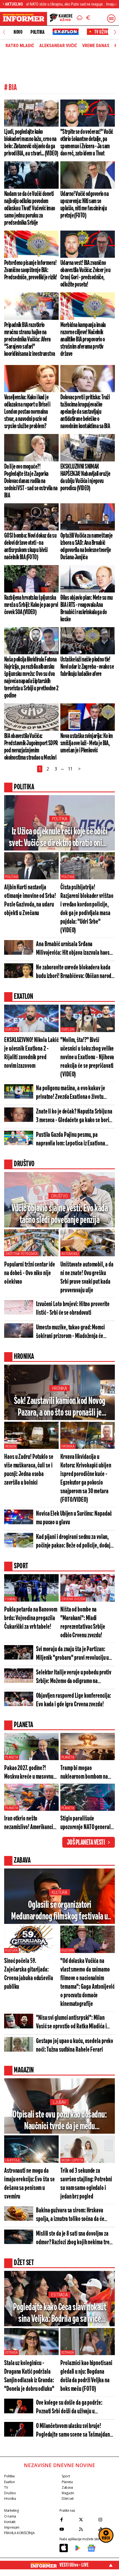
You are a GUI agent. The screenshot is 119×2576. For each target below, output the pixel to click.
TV (6, 2487)
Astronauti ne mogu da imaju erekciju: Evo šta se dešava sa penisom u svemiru (29, 2184)
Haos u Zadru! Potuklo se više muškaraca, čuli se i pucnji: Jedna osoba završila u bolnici (29, 1470)
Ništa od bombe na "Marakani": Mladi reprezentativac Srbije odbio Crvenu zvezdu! (83, 1623)
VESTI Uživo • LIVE (74, 2565)
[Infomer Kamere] (61, 19)
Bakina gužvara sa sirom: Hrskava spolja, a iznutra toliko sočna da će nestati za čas (70, 2215)
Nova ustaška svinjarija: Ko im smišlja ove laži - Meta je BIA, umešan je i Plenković (87, 743)
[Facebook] (68, 2519)
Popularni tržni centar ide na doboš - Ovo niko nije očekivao (29, 1273)
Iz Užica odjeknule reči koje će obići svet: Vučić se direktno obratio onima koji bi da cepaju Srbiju (60, 838)
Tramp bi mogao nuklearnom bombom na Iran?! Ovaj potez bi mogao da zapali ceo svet (86, 1773)
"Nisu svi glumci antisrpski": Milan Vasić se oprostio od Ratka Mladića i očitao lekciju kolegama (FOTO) (71, 2023)
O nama (10, 2516)
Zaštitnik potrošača (21, 1254)
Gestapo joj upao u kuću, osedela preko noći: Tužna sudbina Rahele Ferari (75, 2046)
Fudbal (11, 1599)
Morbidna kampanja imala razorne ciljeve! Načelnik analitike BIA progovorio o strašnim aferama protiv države (83, 339)
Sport (66, 2476)
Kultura (59, 1892)
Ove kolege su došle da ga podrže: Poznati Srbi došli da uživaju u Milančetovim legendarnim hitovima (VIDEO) (72, 2408)
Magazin (68, 2493)
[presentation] (4, 32)
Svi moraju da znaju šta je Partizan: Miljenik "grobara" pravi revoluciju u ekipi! (72, 1654)
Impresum (12, 2527)
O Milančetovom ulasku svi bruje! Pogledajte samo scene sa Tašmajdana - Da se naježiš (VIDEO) (74, 2431)
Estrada (59, 2295)
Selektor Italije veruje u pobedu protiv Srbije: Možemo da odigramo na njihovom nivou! (74, 1677)
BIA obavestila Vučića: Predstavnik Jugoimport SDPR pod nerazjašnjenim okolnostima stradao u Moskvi (31, 747)
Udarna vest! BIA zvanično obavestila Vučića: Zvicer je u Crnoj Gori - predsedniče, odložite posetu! (86, 274)
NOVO (18, 32)
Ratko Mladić (20, 46)
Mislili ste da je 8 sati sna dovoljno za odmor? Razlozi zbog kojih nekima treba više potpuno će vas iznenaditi (75, 2239)
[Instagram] (107, 2519)
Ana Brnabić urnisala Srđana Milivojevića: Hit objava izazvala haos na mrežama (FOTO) (73, 949)
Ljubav (59, 2102)
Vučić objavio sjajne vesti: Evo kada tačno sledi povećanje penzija (59, 1214)
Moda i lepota (72, 2160)
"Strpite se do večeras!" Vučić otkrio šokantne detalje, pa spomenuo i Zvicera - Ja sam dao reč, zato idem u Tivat (87, 143)
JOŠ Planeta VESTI (86, 1843)
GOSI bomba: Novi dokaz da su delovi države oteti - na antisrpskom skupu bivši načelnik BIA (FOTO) (30, 547)
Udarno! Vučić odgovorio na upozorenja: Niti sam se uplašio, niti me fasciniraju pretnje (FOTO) (84, 205)
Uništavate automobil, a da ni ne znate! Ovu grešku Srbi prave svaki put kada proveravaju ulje (87, 1278)
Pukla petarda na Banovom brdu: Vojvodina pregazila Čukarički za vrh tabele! (31, 1618)
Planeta (12, 1757)
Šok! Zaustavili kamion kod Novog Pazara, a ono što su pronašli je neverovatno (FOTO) (60, 1407)
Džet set (68, 2499)
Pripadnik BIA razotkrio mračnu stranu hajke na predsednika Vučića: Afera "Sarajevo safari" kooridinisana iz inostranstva (29, 339)
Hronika (59, 1388)
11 (70, 769)
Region (11, 1446)
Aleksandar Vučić (58, 46)
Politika (37, 32)
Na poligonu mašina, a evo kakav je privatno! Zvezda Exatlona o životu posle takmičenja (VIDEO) (71, 1093)
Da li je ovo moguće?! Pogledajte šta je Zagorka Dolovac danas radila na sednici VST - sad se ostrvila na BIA (31, 481)
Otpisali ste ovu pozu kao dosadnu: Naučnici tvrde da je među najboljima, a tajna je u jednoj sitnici (60, 2121)
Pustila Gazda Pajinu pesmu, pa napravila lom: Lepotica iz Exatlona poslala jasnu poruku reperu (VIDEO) (72, 1140)
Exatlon (12, 1030)
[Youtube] (68, 2529)
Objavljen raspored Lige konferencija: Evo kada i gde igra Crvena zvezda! (73, 1700)
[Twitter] (87, 2519)
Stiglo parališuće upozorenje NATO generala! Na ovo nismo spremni (87, 1823)
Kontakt (10, 2522)
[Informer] (80, 19)
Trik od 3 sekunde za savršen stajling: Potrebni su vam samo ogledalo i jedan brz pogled (86, 2184)
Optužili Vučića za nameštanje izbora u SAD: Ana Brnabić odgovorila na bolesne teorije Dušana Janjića (86, 547)
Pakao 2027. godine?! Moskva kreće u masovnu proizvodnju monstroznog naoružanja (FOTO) (29, 1773)
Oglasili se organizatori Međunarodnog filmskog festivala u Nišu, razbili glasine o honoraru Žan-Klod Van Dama (59, 1911)
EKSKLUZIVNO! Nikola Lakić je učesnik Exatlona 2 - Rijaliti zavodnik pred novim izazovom (31, 1053)
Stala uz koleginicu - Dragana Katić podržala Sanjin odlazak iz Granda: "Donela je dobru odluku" (29, 2376)
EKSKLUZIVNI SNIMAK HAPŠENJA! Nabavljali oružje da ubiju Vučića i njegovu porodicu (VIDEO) (85, 478)
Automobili (70, 1254)
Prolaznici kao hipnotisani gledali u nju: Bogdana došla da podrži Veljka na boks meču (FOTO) (86, 2376)
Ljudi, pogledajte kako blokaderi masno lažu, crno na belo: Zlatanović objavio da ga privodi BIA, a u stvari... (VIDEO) (31, 143)
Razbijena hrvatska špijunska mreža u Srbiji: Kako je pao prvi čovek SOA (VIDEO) (31, 605)
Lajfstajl (13, 2160)
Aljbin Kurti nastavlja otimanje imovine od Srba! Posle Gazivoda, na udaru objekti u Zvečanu (30, 900)
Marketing (11, 2510)
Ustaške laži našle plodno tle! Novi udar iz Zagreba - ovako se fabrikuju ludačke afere (87, 667)
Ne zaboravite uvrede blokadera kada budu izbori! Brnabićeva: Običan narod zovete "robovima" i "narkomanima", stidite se (74, 972)
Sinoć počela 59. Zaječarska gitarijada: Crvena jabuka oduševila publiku (29, 1974)
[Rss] (87, 2529)
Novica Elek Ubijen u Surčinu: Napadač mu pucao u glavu (74, 1518)
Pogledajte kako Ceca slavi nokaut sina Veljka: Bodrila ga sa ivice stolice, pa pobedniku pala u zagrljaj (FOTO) (59, 2314)
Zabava (67, 2487)
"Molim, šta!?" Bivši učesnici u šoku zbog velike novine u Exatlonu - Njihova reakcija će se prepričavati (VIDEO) (87, 1057)
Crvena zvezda (73, 1599)
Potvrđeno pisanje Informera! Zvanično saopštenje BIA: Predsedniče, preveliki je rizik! (31, 270)
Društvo (59, 1196)
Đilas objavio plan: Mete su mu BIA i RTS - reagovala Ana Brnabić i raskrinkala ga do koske (87, 609)
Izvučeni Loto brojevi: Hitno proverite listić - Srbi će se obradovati (73, 1309)
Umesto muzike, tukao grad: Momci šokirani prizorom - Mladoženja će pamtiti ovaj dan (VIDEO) (70, 1332)
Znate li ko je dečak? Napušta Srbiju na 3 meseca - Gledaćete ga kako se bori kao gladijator (74, 1116)
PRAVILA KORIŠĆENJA (19, 2533)
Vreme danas (96, 46)
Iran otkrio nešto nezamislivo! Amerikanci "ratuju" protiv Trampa (29, 1823)
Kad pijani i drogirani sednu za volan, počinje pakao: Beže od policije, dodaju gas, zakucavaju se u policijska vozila (74, 1542)
